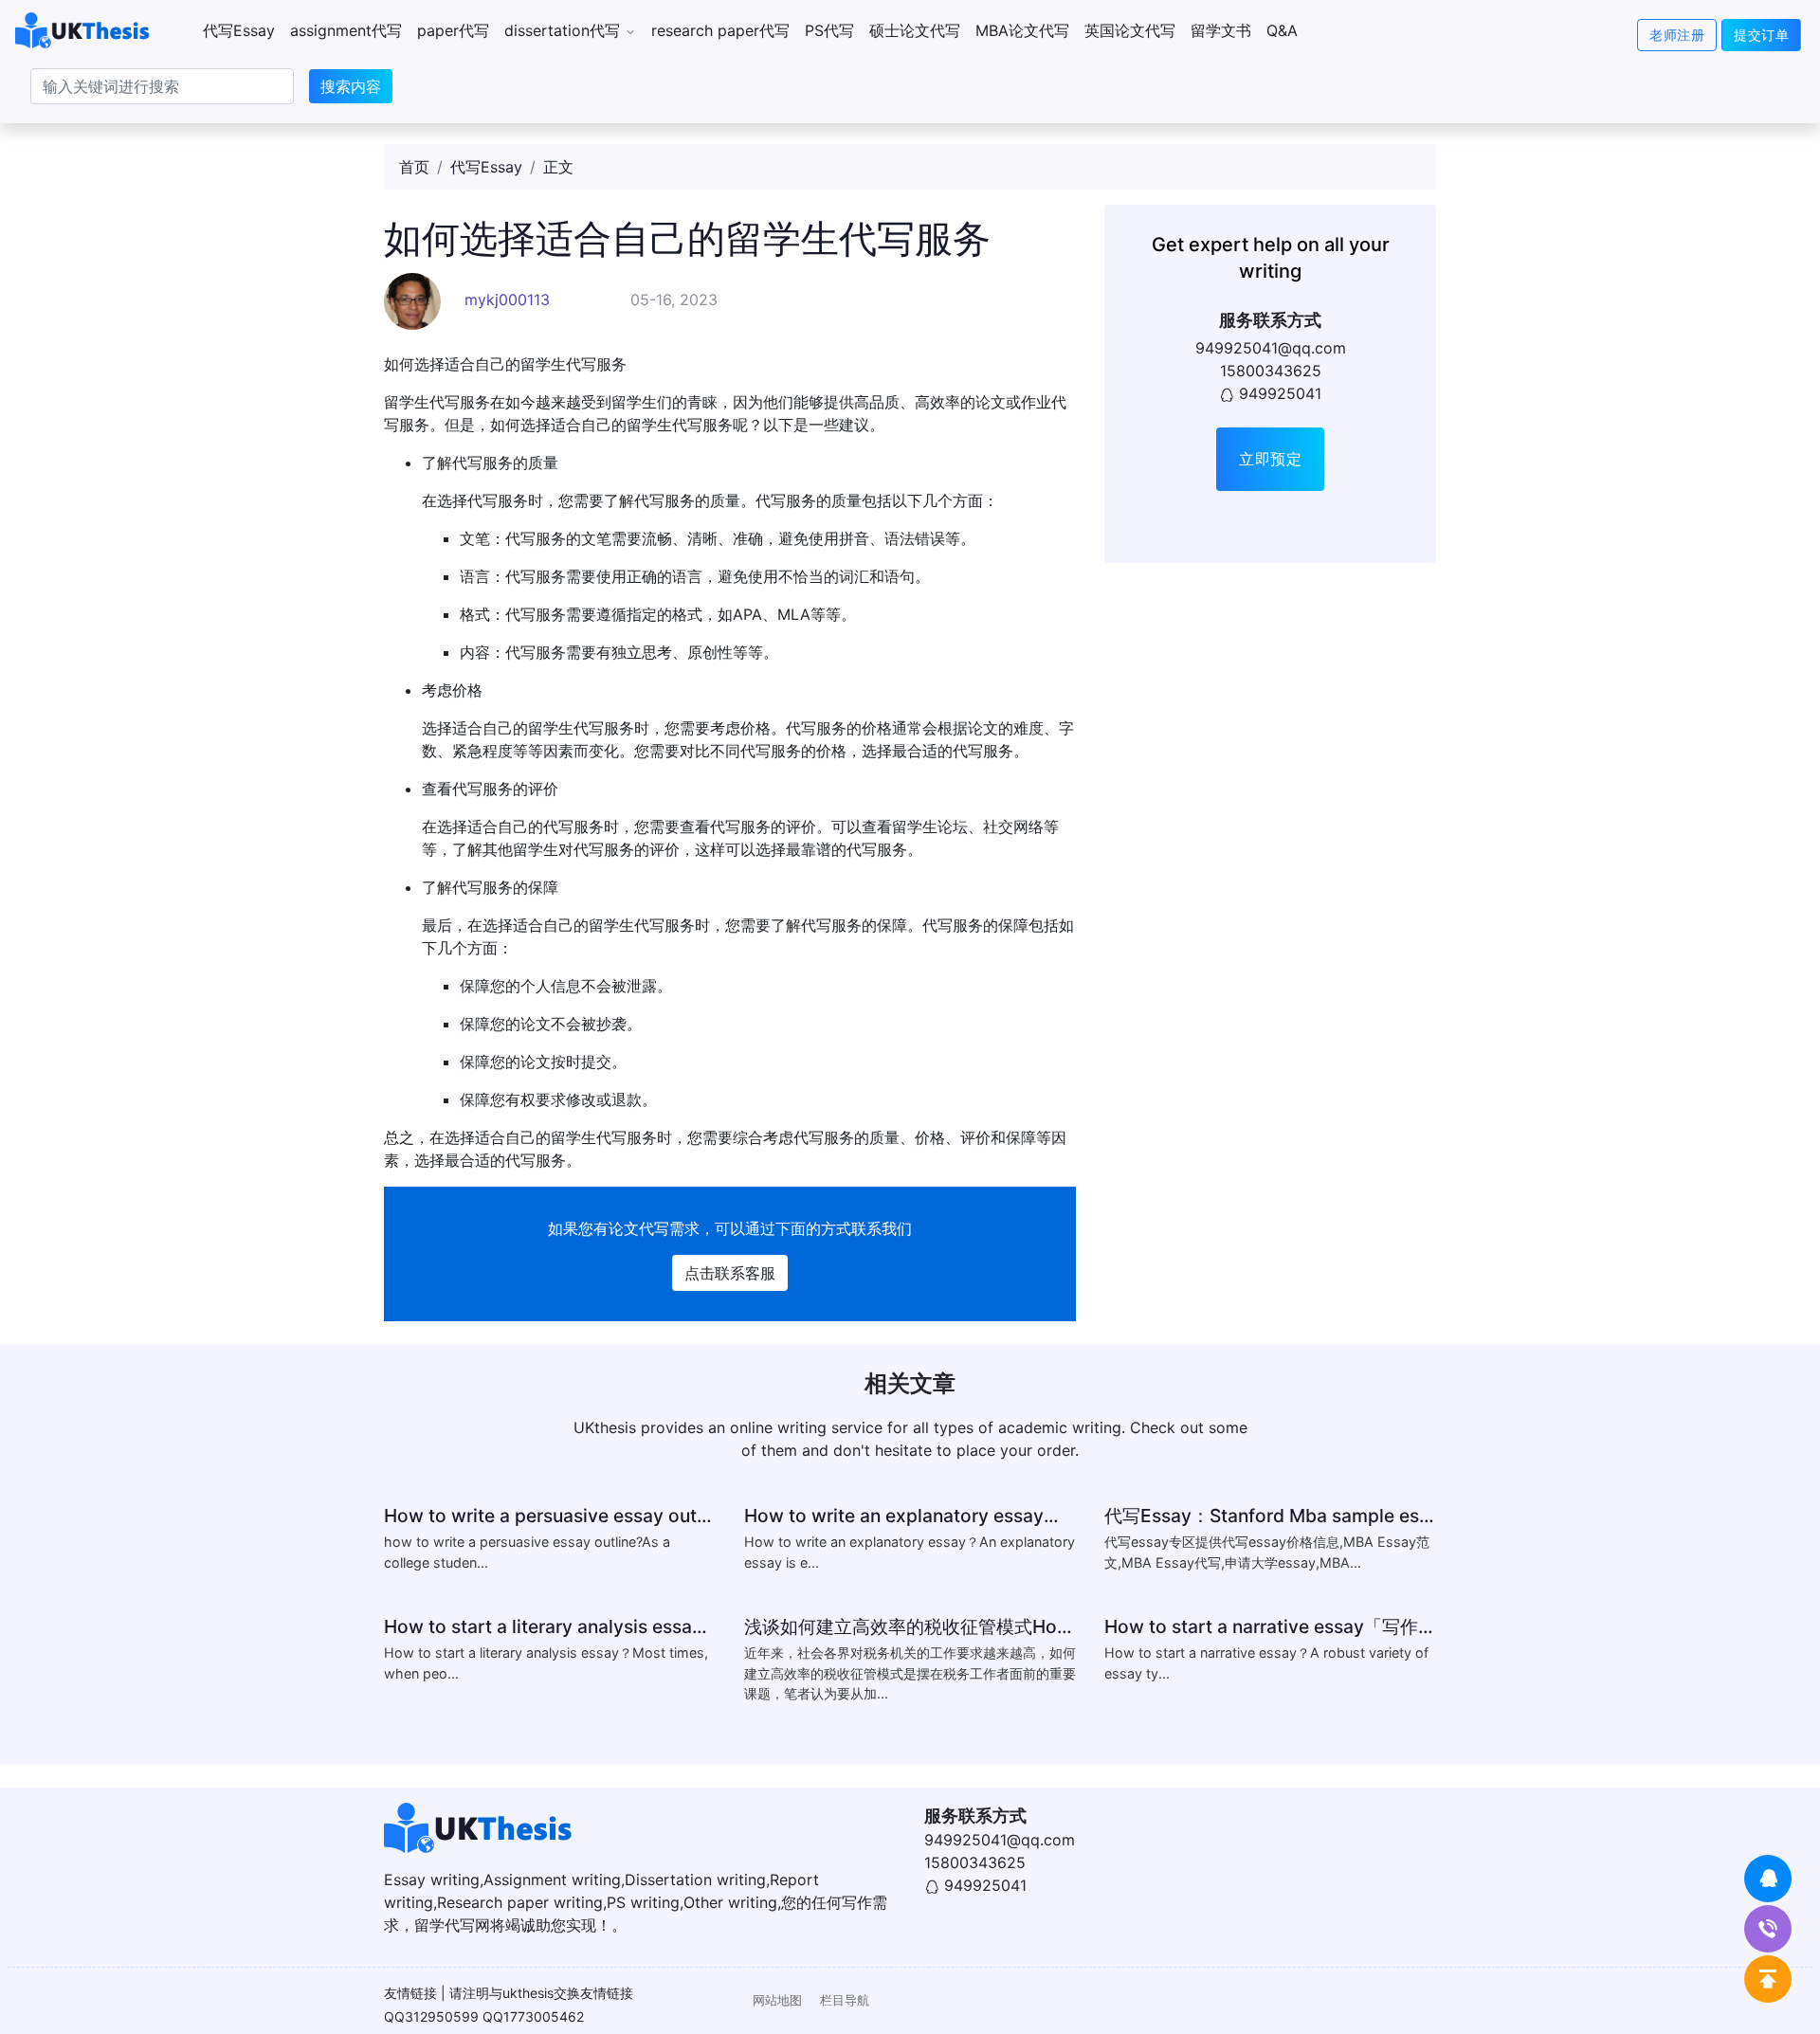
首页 (414, 167)
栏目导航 (845, 2000)
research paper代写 (720, 30)
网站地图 (777, 2000)
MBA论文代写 (1022, 30)
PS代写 (829, 30)
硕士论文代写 (915, 30)
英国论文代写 (1130, 30)
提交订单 (1761, 35)
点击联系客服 (730, 1273)
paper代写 (453, 30)
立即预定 (1270, 459)
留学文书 (1221, 30)
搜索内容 (351, 86)
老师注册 (1677, 35)
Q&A (1282, 30)
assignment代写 (346, 30)
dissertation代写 (564, 30)
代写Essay (239, 30)
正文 (558, 167)
